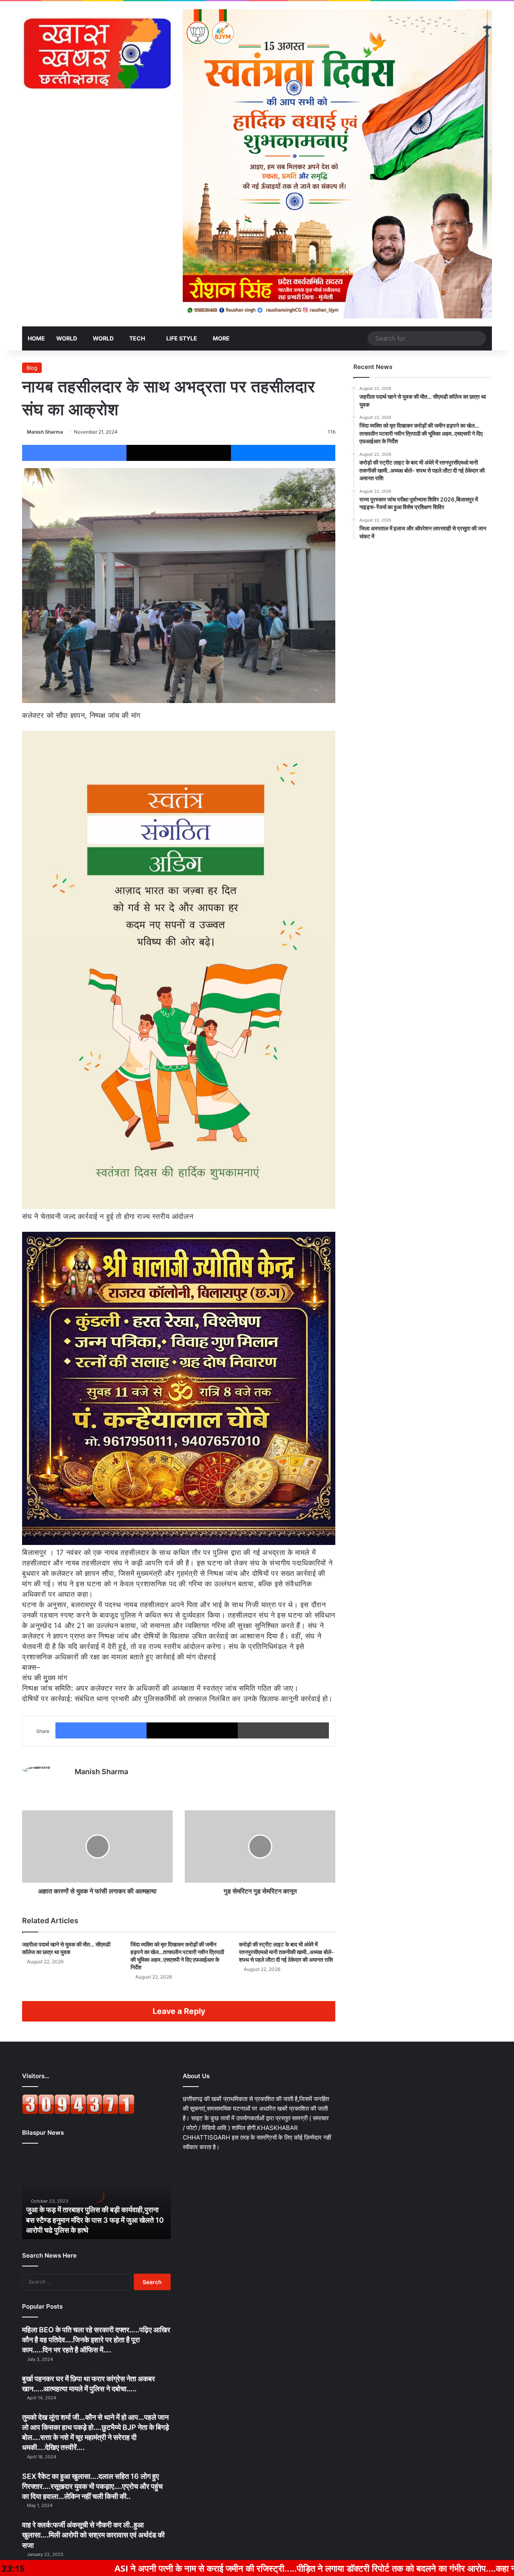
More (221, 338)
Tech (137, 338)
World (67, 338)
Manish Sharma (45, 432)
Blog (32, 368)
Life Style (181, 338)
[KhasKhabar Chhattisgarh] (96, 53)
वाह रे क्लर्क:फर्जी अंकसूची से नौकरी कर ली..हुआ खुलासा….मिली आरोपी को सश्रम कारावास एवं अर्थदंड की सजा (93, 2535)
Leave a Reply (179, 2011)
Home (36, 338)
